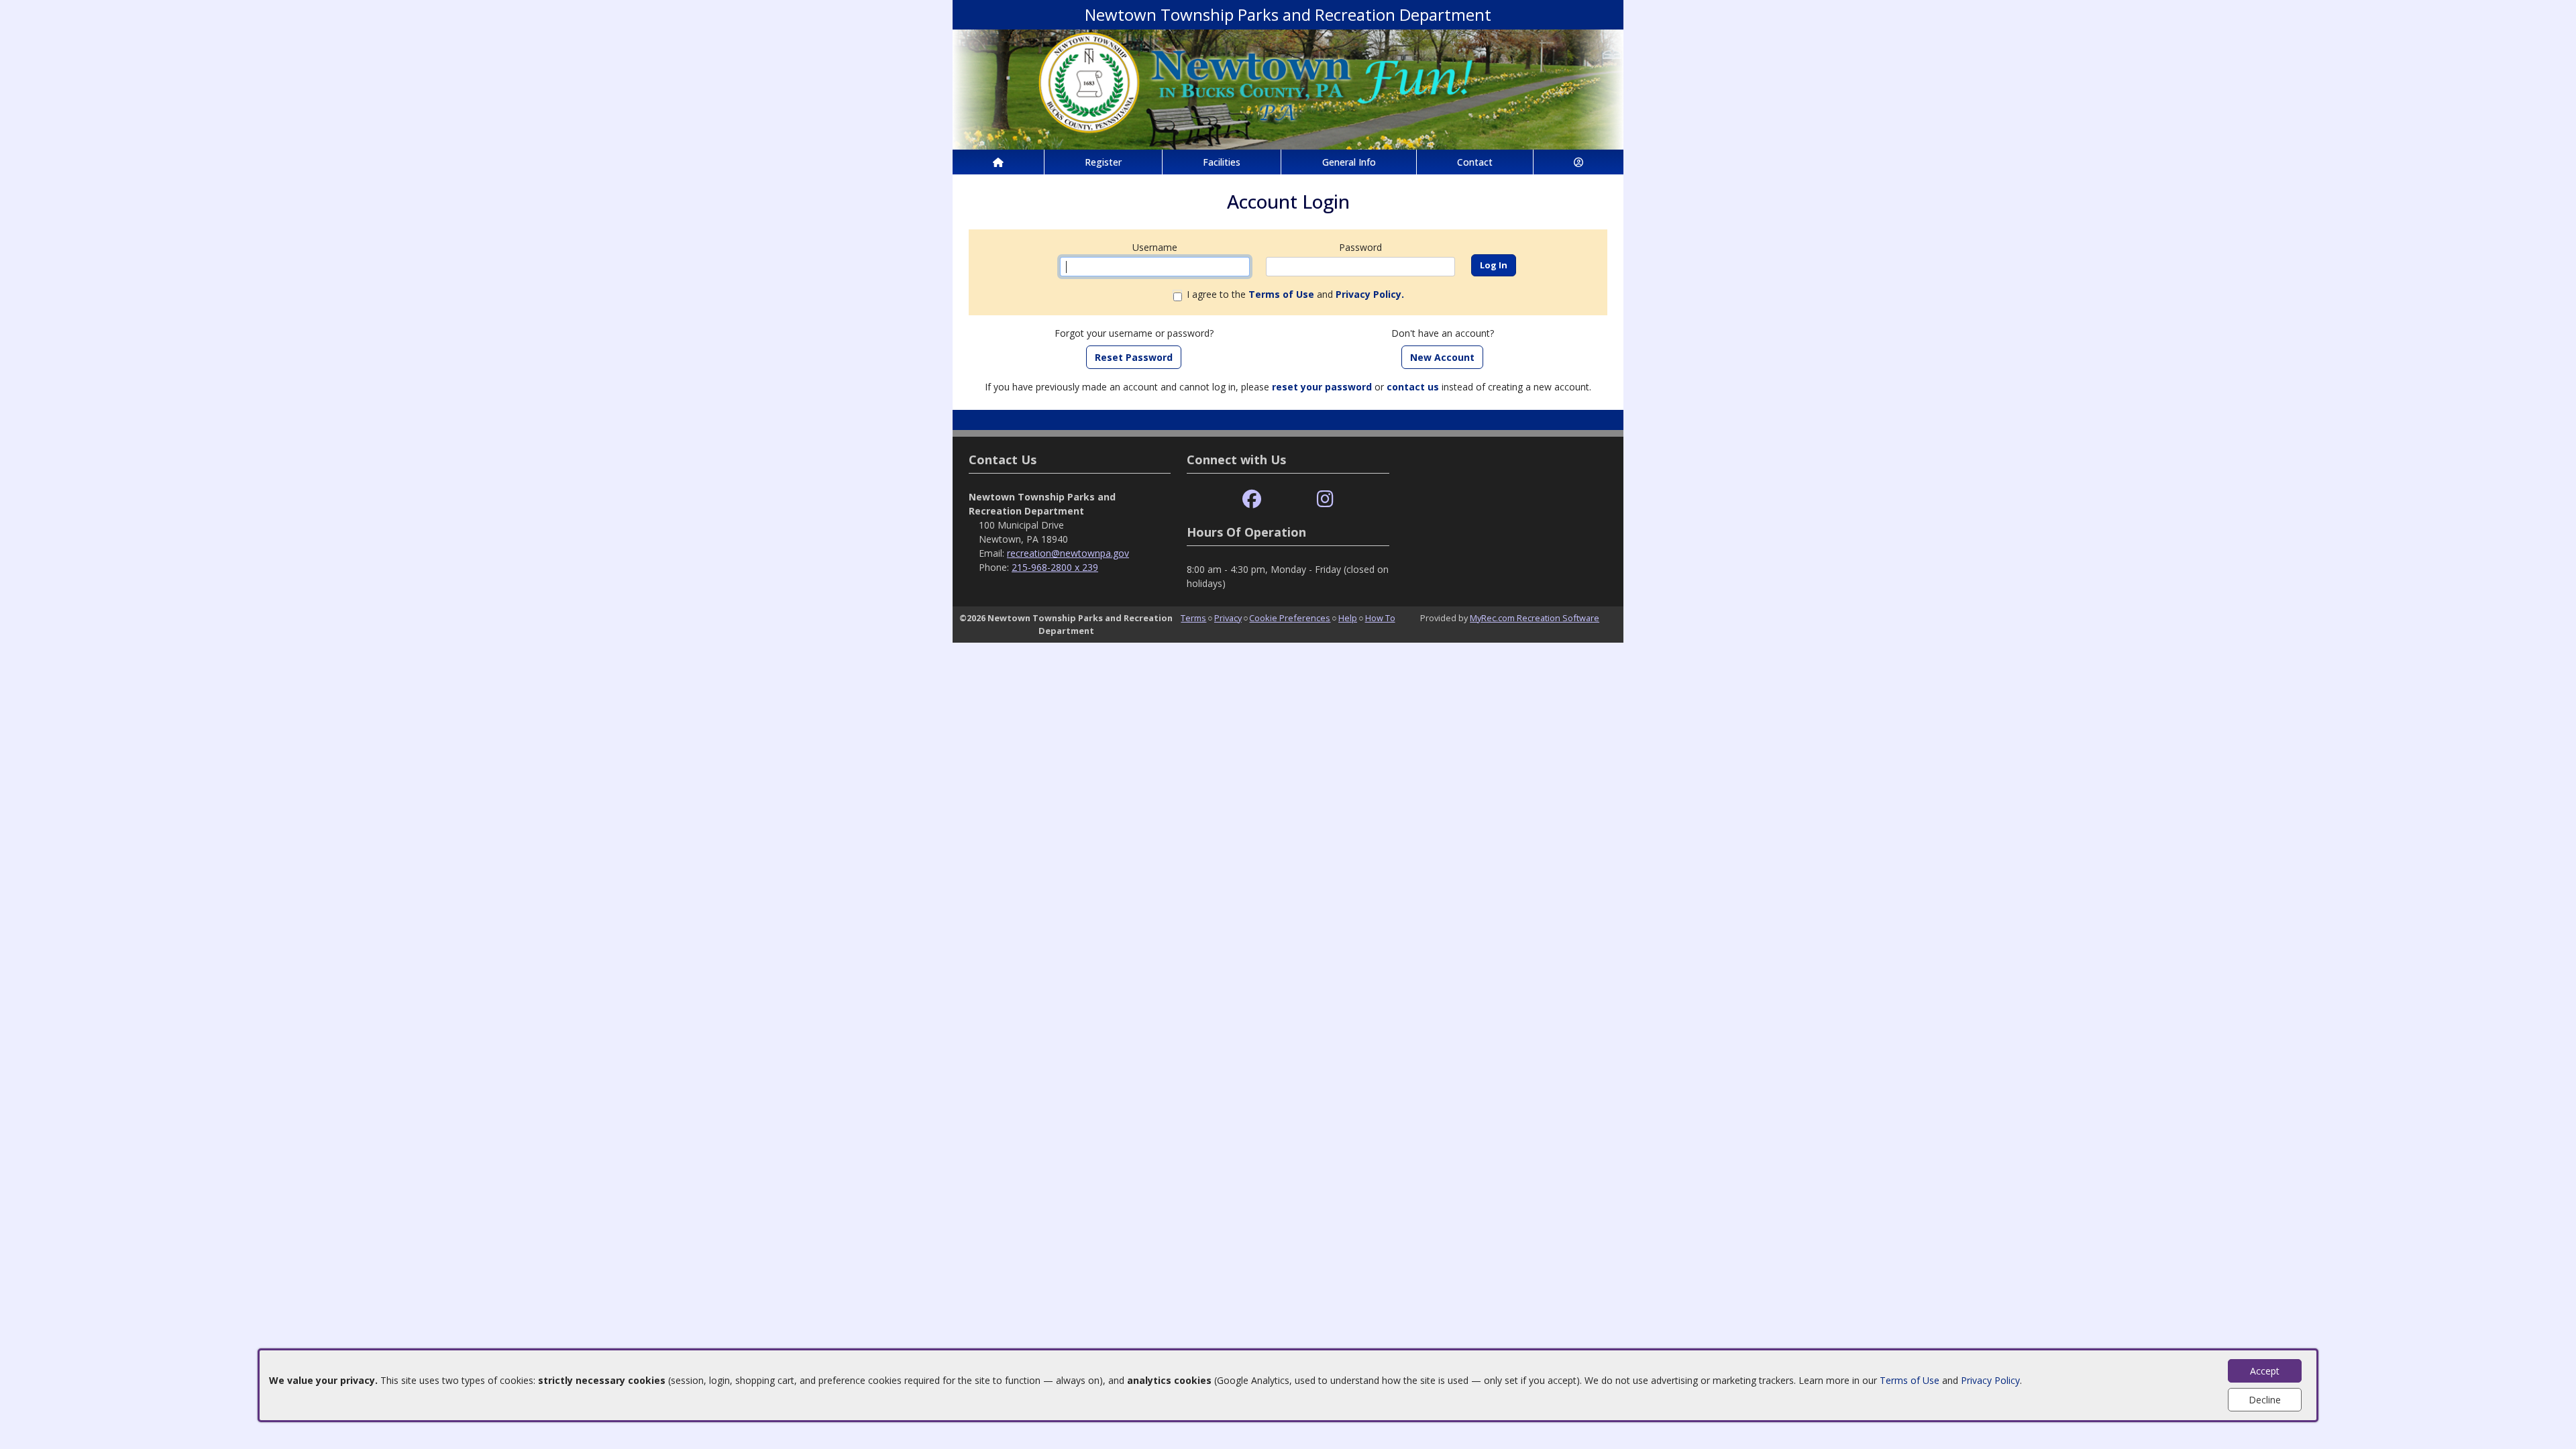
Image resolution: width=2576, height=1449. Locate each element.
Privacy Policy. (1370, 294)
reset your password (1322, 387)
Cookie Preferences (1290, 618)
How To (1380, 618)
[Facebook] (1252, 499)
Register (1103, 162)
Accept (2265, 1371)
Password (1360, 247)
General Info (1349, 162)
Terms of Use (1910, 1380)
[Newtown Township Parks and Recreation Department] (1288, 88)
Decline (2265, 1400)
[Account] (1578, 162)
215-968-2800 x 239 (1055, 567)
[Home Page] (998, 162)
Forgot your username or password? (1134, 333)
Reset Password (1134, 357)
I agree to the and (1295, 294)
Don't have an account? (1443, 333)
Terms (1193, 618)
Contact (1475, 162)
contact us (1413, 387)
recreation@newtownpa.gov (1068, 553)
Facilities (1222, 162)
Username (1155, 247)
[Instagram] (1325, 499)
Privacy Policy (1990, 1380)
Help (1348, 618)
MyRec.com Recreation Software (1535, 618)
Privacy (1228, 618)
